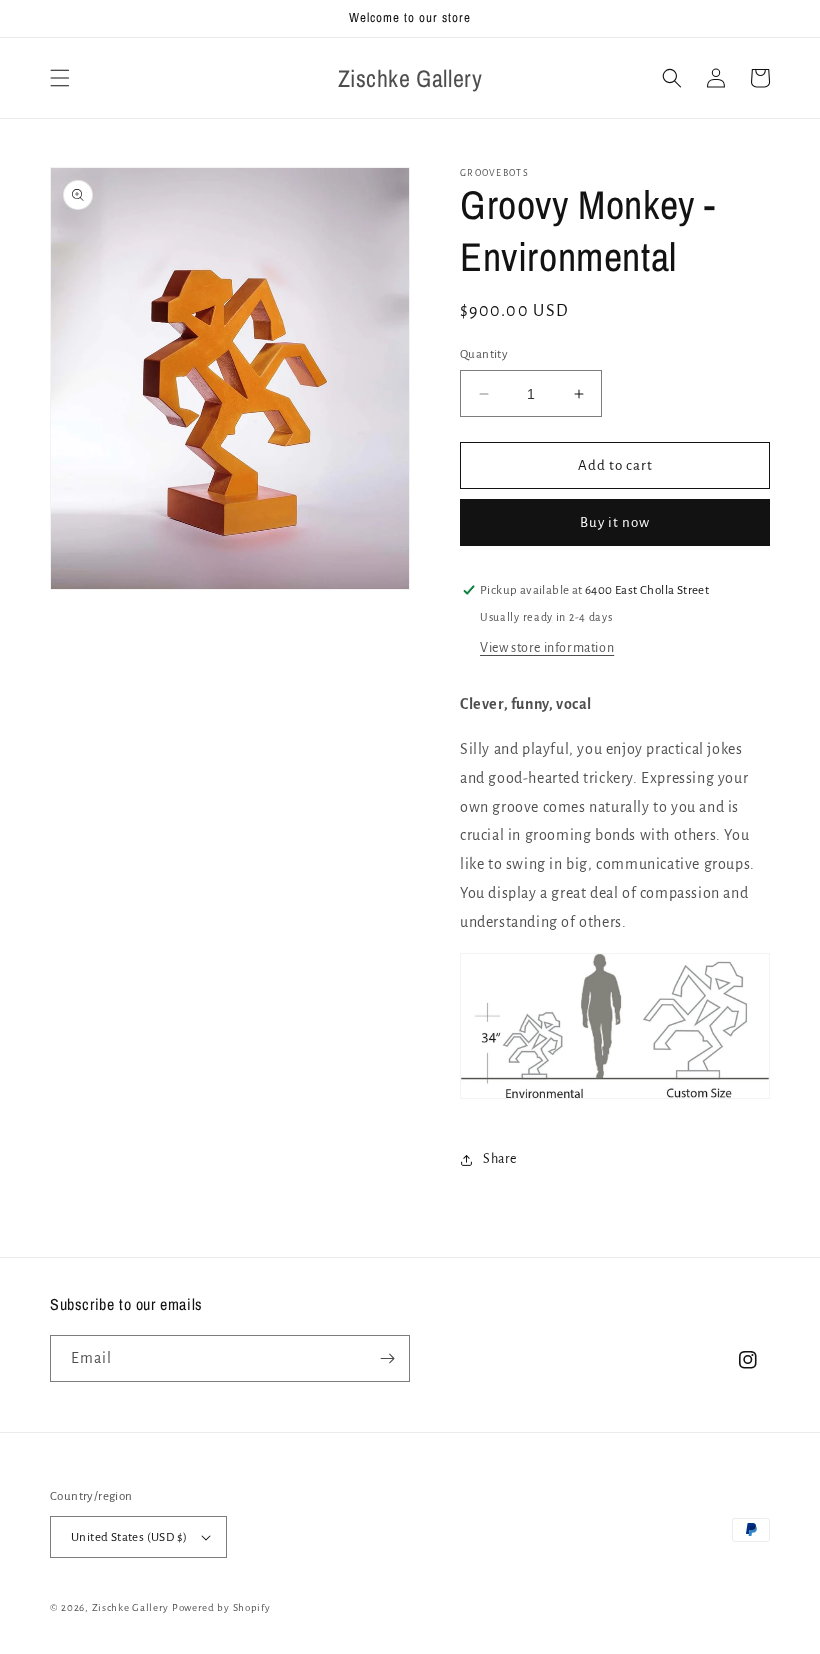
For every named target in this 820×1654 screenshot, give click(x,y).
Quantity (484, 354)
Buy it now (615, 522)
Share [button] (500, 1159)
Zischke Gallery (131, 1607)
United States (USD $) (129, 1537)
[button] (60, 78)
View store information (547, 648)
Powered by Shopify (221, 1607)
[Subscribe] (387, 1358)
